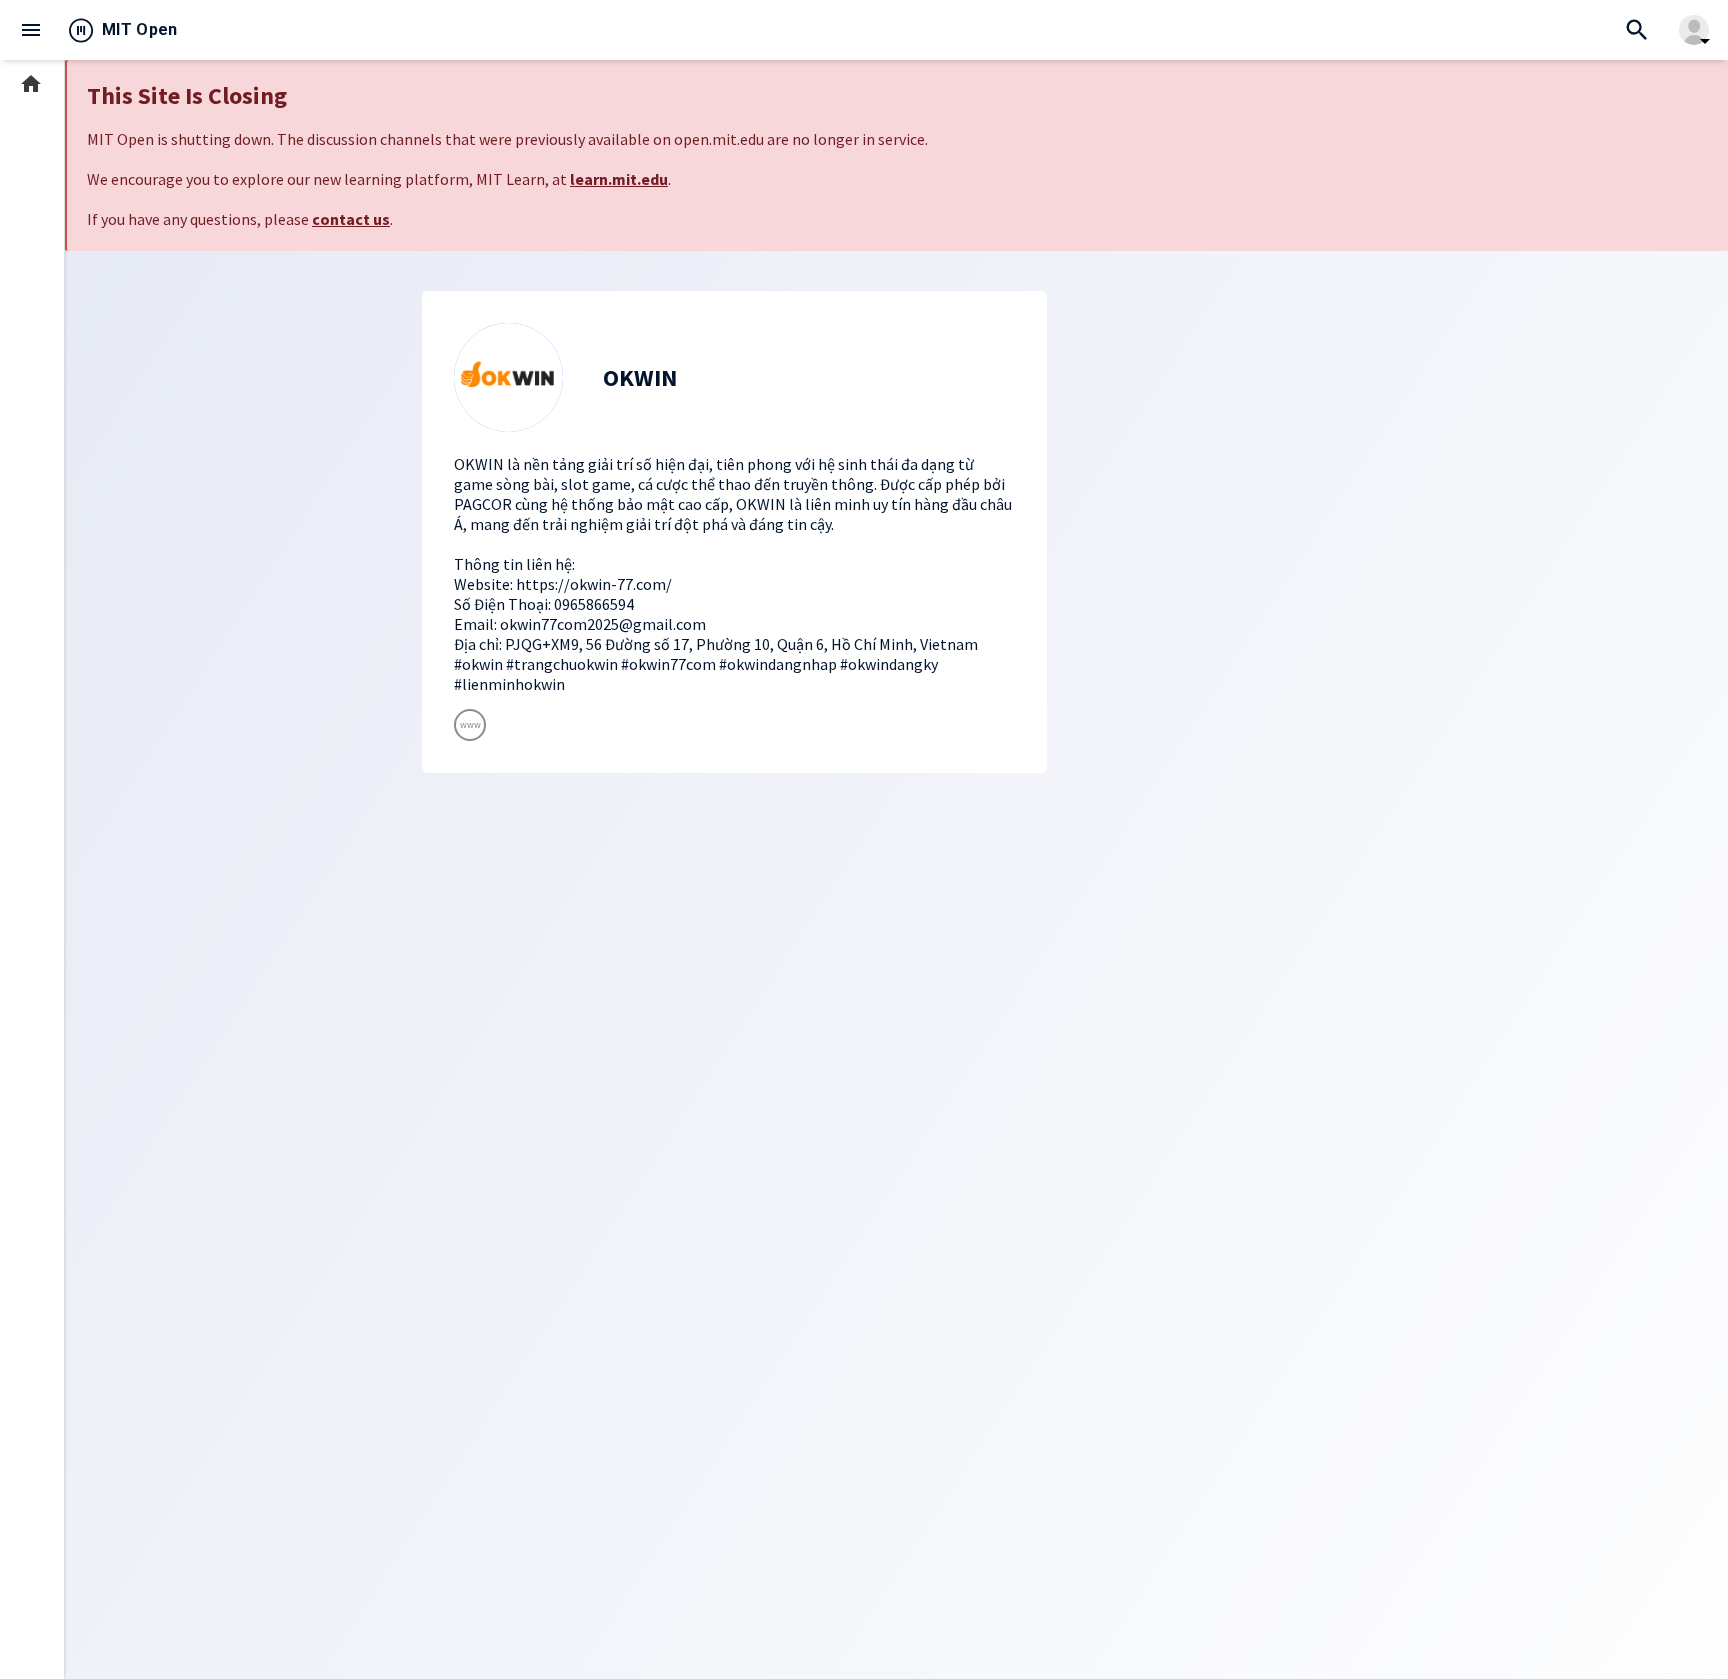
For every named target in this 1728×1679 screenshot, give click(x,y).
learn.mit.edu (619, 179)
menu (31, 30)
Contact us (46, 1516)
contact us (351, 219)
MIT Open (140, 29)
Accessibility (50, 1576)
